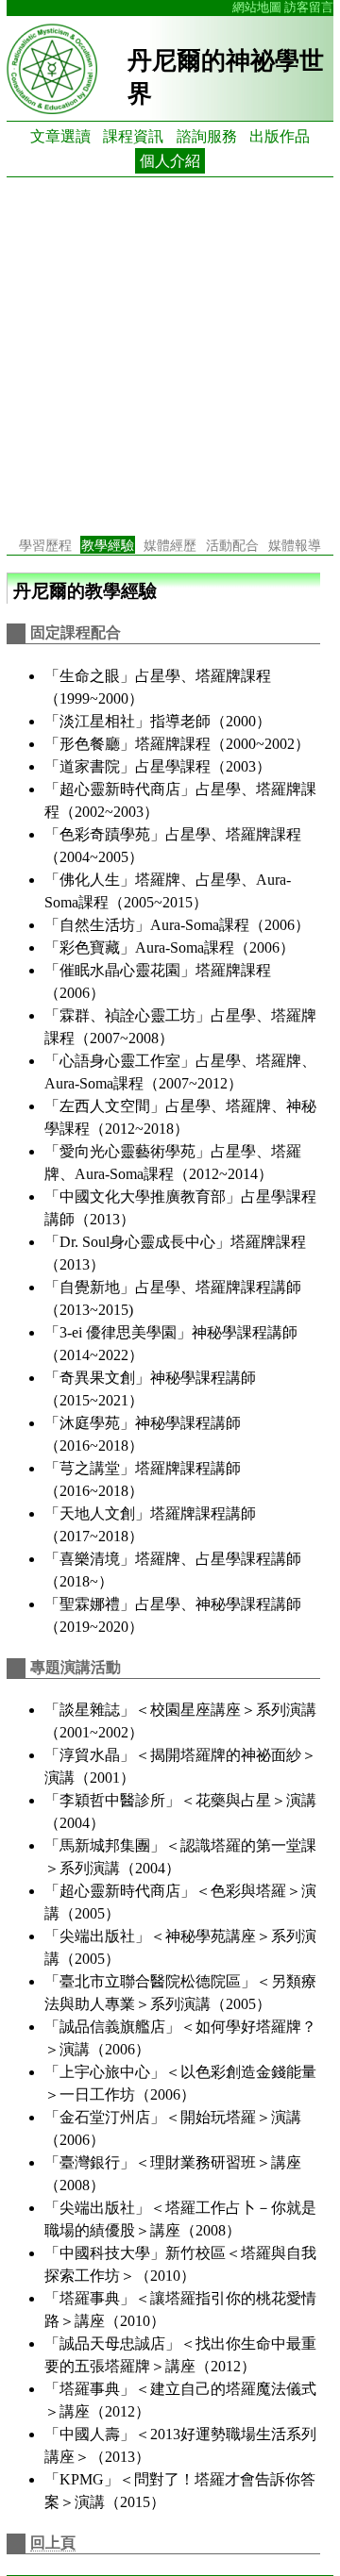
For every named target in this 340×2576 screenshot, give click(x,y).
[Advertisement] (170, 357)
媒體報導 (295, 545)
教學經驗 (108, 545)
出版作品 (280, 136)
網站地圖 (257, 8)
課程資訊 (133, 136)
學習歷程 (45, 545)
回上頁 (53, 2543)
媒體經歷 (170, 545)
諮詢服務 (207, 136)
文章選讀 (60, 136)
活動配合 (232, 545)
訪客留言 (309, 8)
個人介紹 (170, 161)
